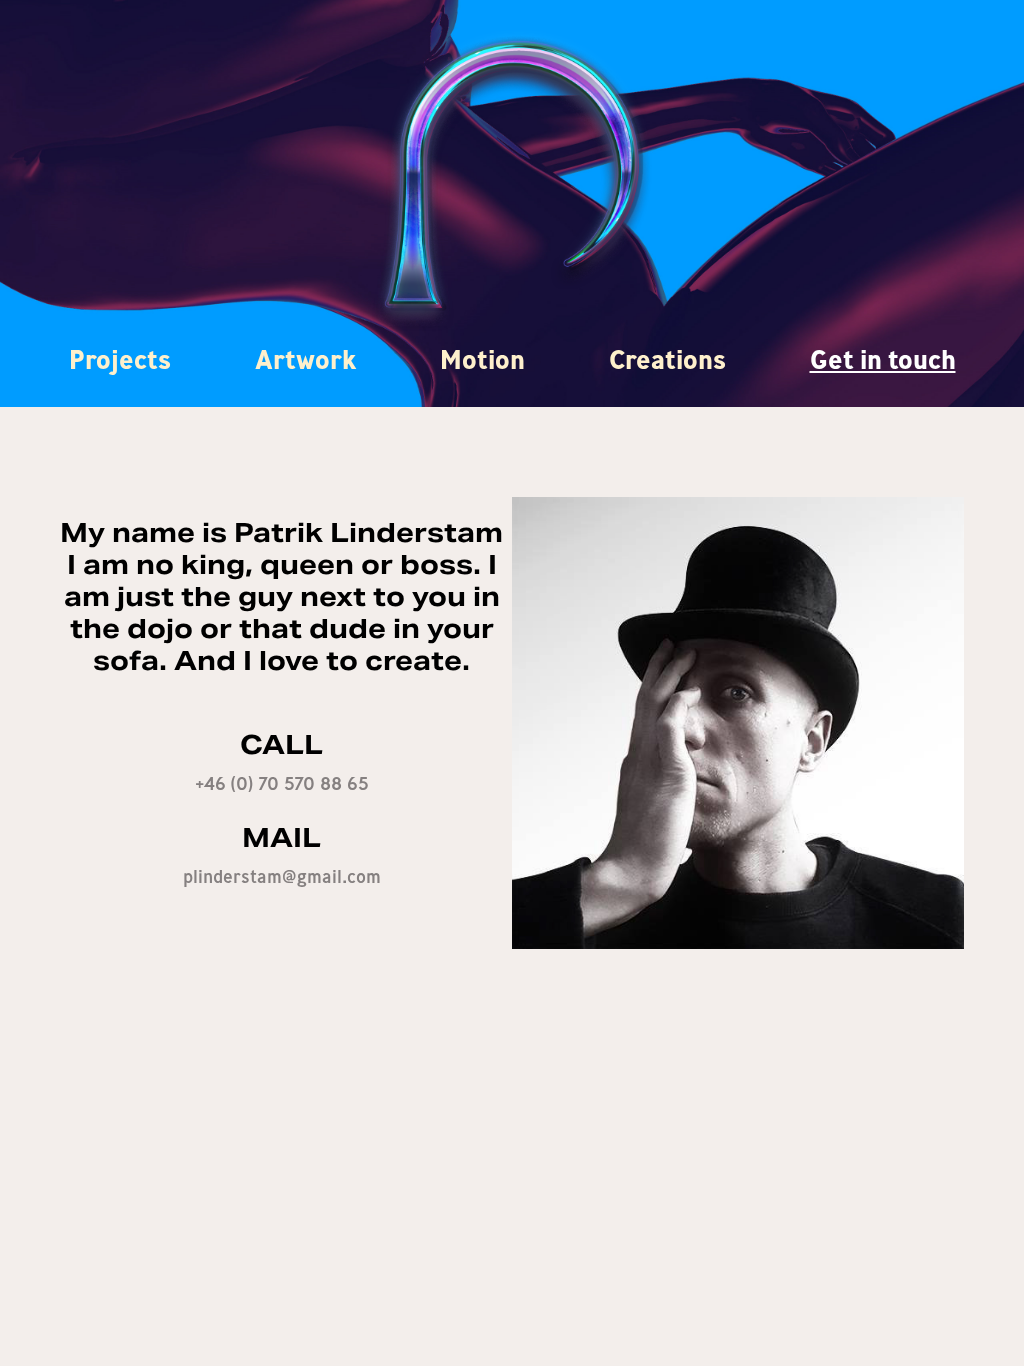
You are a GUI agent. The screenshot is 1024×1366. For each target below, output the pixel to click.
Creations (667, 359)
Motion (482, 359)
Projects (120, 359)
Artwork (305, 359)
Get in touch (883, 359)
